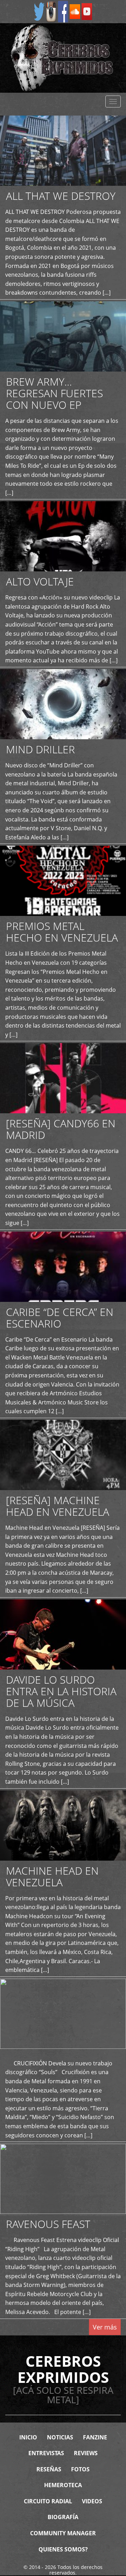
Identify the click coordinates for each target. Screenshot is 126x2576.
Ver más (105, 2327)
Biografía (63, 2517)
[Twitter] (39, 11)
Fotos (80, 2469)
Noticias (60, 2437)
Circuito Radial (48, 2501)
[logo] (63, 58)
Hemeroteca (63, 2485)
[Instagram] (51, 11)
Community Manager (63, 2533)
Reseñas (49, 2469)
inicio (28, 2437)
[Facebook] (63, 11)
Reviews (86, 2453)
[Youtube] (87, 11)
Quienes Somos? (63, 2549)
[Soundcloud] (75, 11)
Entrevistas (46, 2453)
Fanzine (95, 2437)
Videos (92, 2501)
